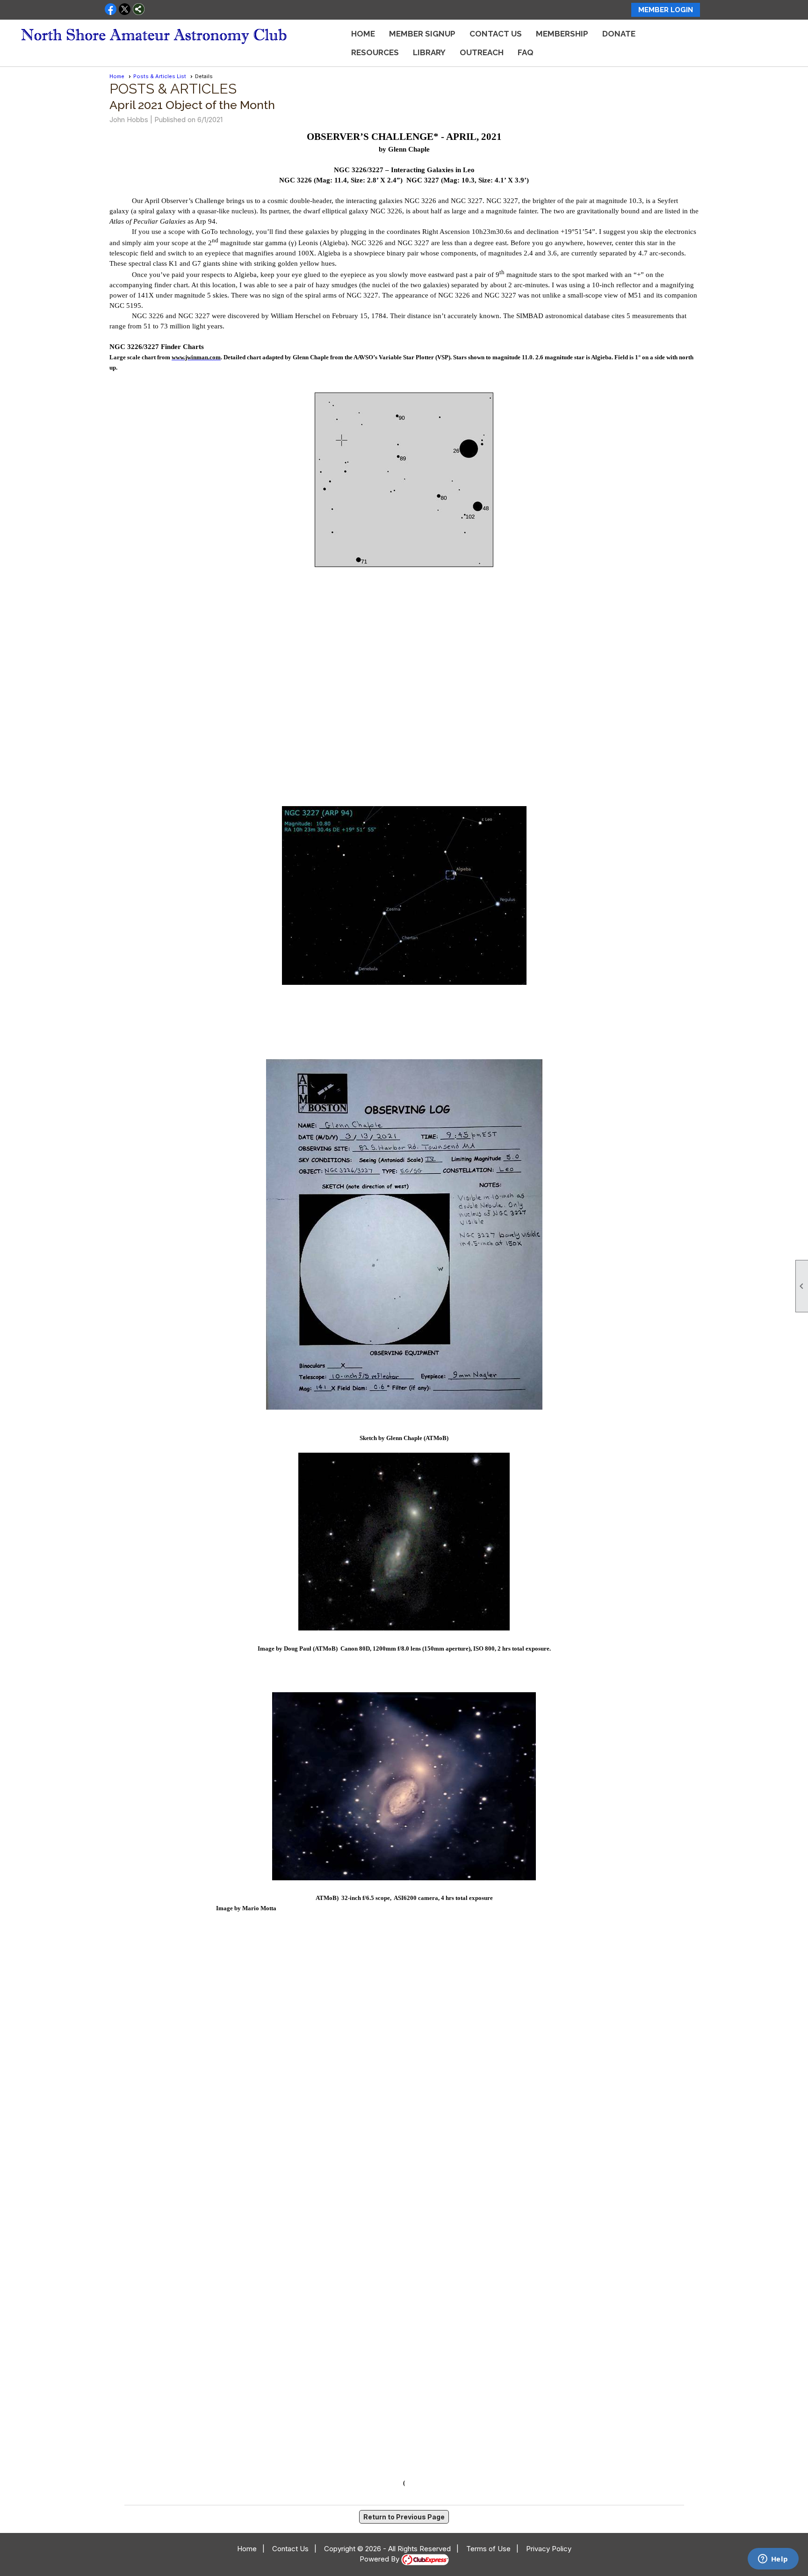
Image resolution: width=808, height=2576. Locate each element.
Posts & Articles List (160, 76)
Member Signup (422, 34)
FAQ (526, 52)
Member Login (666, 10)
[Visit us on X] (125, 10)
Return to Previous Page (404, 2517)
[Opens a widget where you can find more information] (773, 2560)
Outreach (482, 52)
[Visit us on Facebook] (111, 10)
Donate (619, 34)
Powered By (380, 2559)
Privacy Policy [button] (549, 2549)
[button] (375, 52)
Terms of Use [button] (488, 2549)
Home (363, 34)
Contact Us (496, 34)
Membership (562, 34)
